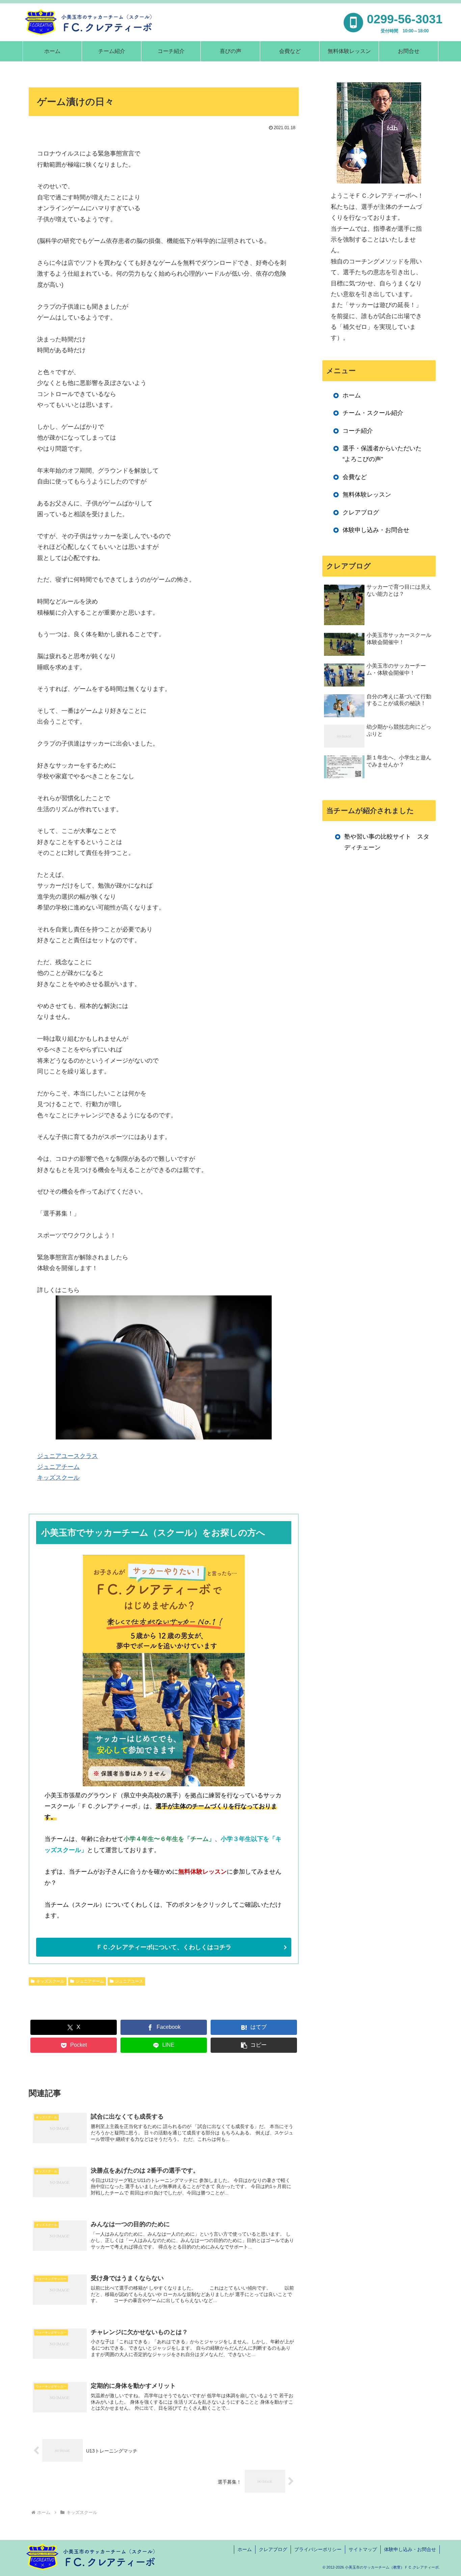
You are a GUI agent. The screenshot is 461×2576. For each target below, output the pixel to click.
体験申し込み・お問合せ (376, 530)
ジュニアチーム (58, 1467)
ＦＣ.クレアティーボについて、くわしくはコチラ (164, 1947)
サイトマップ (363, 2549)
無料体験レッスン (367, 495)
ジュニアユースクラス (67, 1456)
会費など (355, 477)
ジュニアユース (129, 1981)
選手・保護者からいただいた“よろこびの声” (382, 454)
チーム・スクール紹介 (373, 413)
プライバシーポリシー (318, 2549)
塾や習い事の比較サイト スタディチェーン (387, 842)
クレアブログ (361, 512)
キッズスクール (58, 1478)
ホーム (352, 395)
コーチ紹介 (358, 431)
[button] (254, 2045)
